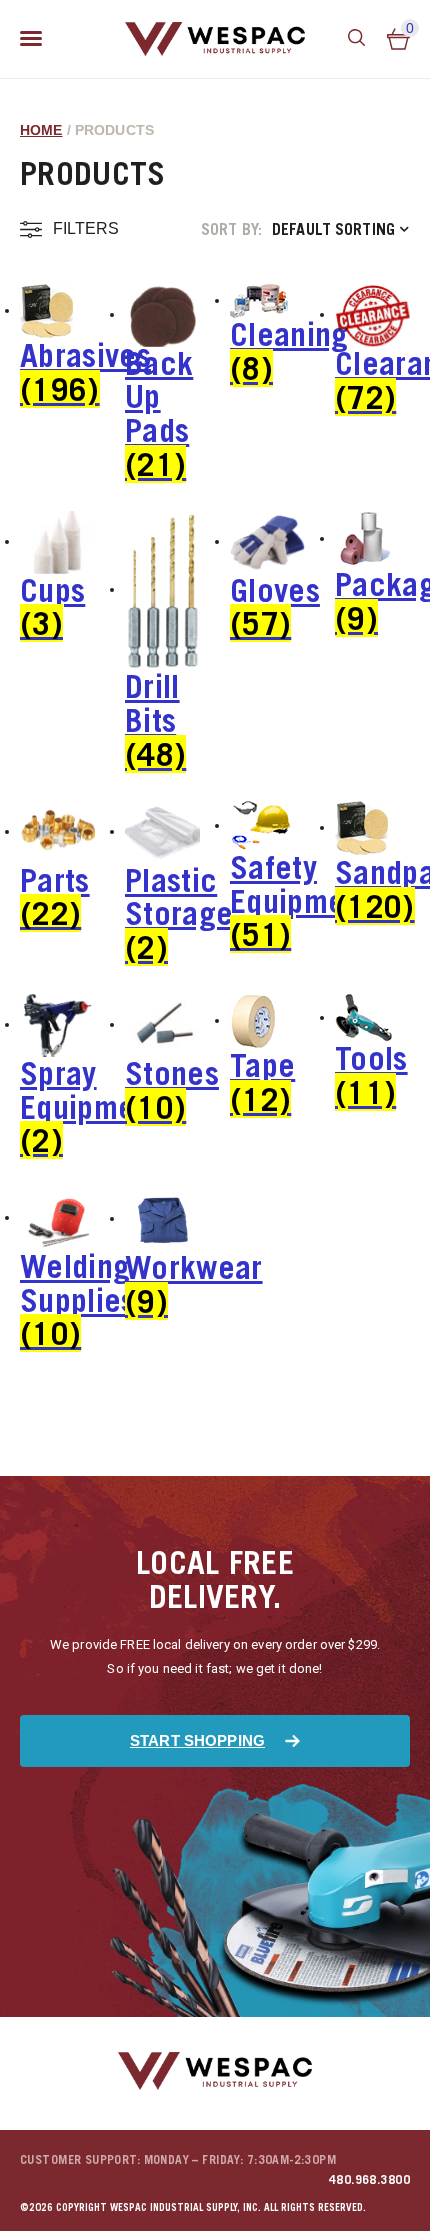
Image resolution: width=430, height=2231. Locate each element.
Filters (86, 228)
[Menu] (31, 39)
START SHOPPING (197, 1740)
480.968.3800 (369, 2179)
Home (41, 130)
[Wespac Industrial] (215, 39)
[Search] (357, 39)
